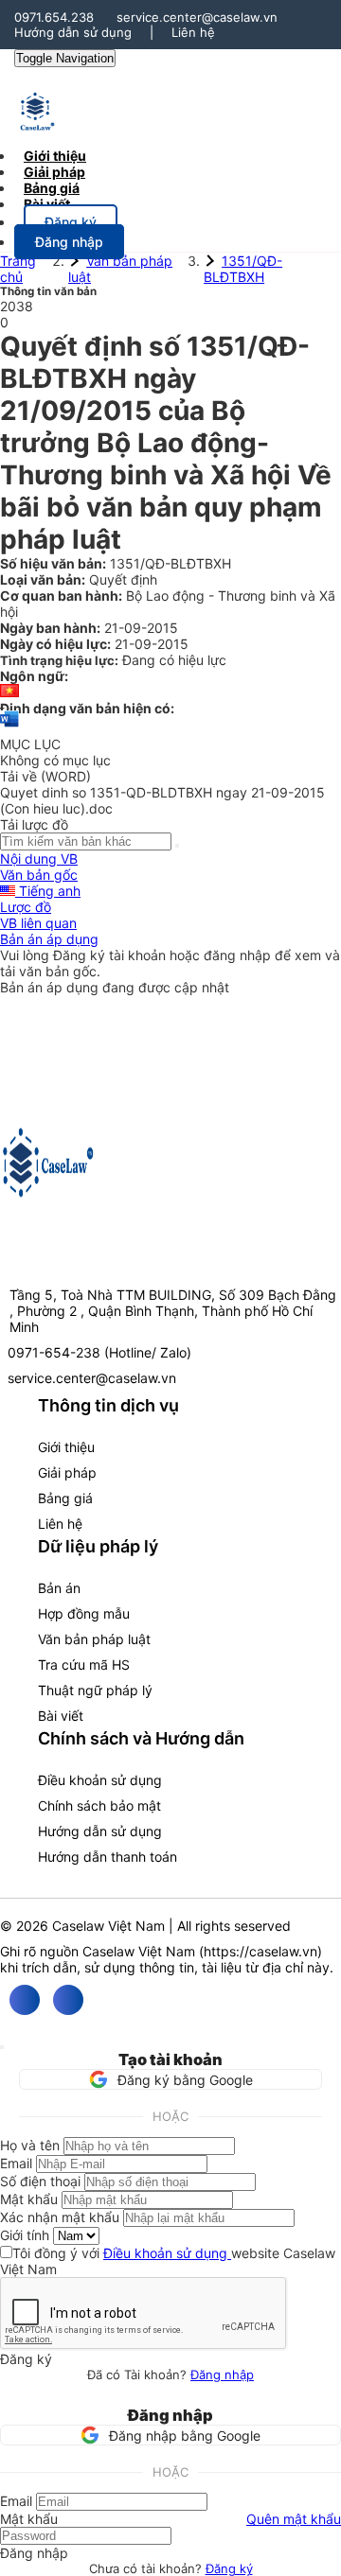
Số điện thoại (40, 2181)
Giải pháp (67, 1472)
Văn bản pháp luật (94, 1639)
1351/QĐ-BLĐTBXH (243, 269)
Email (16, 2163)
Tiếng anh (48, 891)
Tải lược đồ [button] (34, 824)
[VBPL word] (9, 728)
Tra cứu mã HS (84, 1665)
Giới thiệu (66, 1447)
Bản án (59, 1588)
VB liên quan (38, 923)
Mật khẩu (29, 2199)
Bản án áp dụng (49, 939)
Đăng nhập (222, 2374)
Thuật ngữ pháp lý (95, 1690)
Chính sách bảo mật (99, 1805)
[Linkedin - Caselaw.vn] (68, 2000)
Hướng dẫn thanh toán (108, 1857)
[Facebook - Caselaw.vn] (25, 2000)
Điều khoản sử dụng (100, 1780)
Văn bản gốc (39, 875)
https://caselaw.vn (260, 1951)
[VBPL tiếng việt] (9, 692)
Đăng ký (229, 2568)
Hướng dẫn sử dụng (73, 32)
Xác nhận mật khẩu (60, 2217)
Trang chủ (18, 269)
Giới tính (25, 2235)
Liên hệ (193, 32)
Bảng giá (65, 1498)
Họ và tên (30, 2145)
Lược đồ (26, 907)
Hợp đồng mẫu (84, 1613)
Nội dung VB (39, 859)
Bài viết (47, 204)
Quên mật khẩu (294, 2519)
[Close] (2, 2047)
